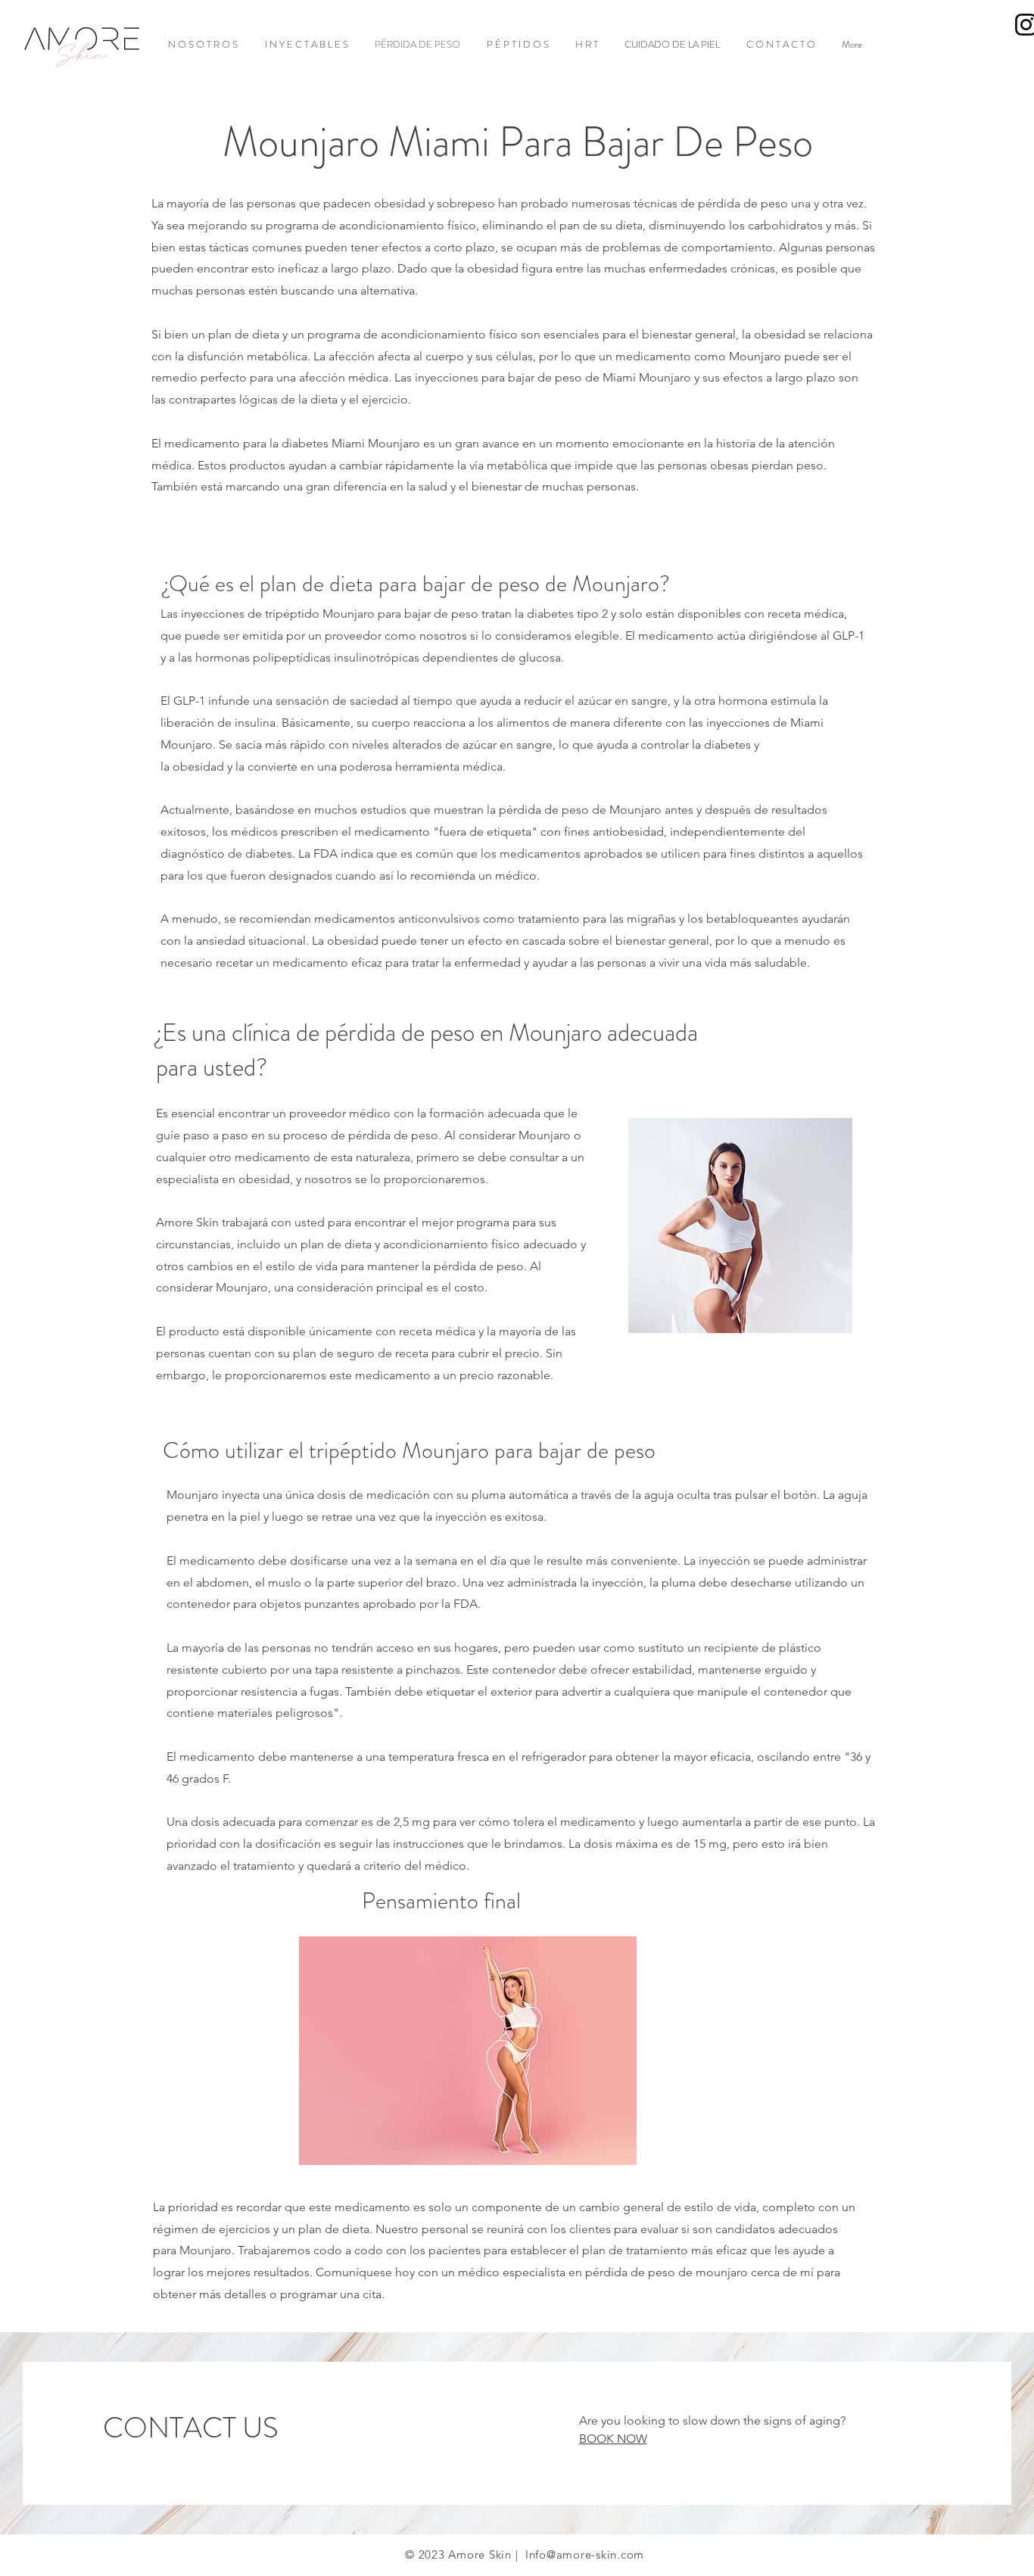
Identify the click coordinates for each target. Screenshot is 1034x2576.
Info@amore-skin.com (585, 2554)
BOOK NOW (613, 2439)
